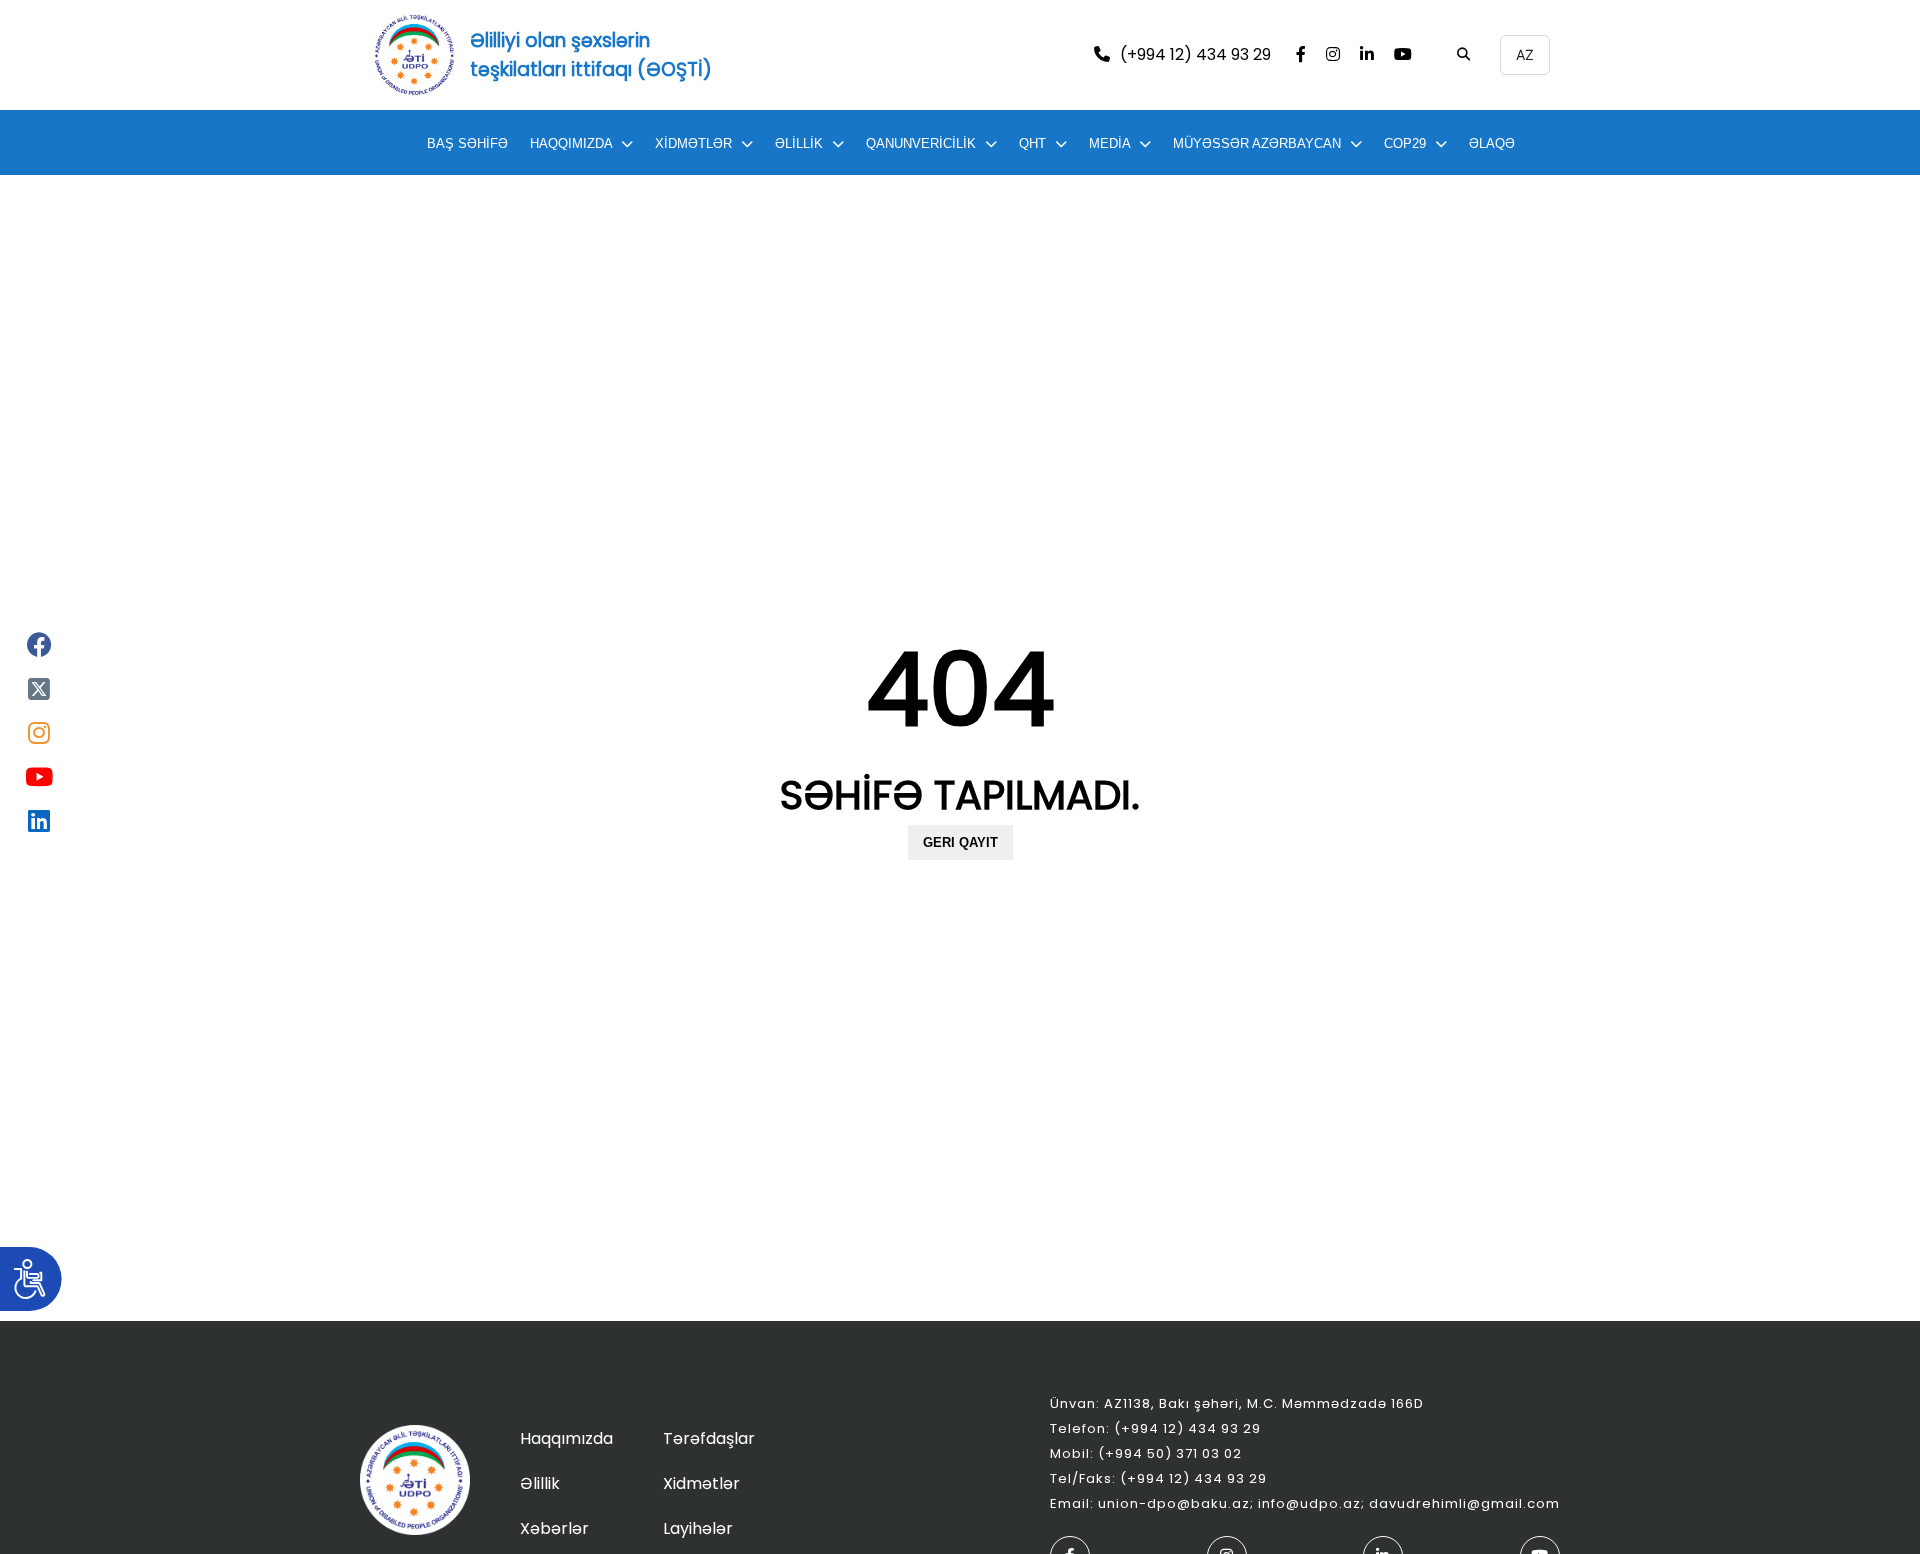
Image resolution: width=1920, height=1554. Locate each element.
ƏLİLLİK (799, 143)
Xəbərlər (554, 1528)
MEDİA (1109, 143)
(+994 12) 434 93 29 (1195, 55)
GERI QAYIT (960, 842)
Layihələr (698, 1528)
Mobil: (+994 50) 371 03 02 (1146, 1453)
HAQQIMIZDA (571, 143)
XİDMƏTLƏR (693, 143)
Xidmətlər (701, 1483)
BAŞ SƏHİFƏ (467, 143)
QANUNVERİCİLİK (921, 143)
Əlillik (540, 1483)
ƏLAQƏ (1492, 143)
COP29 (1405, 143)
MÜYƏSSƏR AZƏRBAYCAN (1257, 143)
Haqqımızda (566, 1438)
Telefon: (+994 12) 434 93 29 (1155, 1428)
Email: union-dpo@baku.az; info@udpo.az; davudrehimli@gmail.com (1305, 1503)
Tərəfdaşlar (709, 1438)
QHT (1032, 143)
